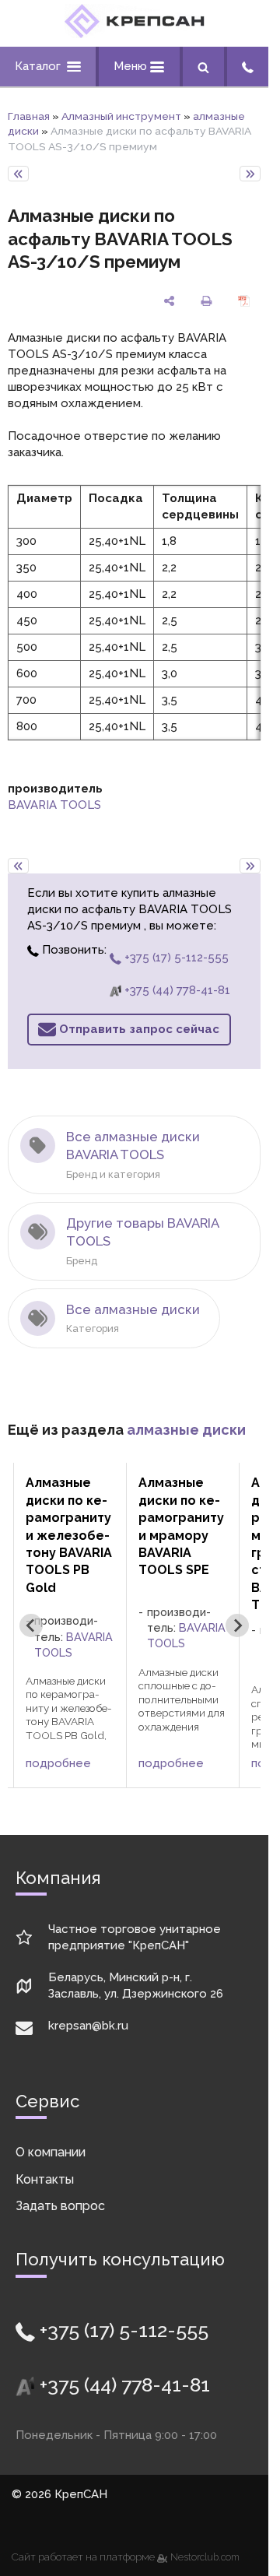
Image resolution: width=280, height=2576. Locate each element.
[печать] (206, 301)
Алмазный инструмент (121, 116)
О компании (51, 2152)
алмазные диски (186, 1430)
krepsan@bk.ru (88, 2026)
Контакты (45, 2179)
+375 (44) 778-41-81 (176, 990)
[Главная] (135, 34)
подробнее (58, 1763)
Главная (29, 116)
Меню (132, 66)
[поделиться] (170, 301)
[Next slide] (237, 1625)
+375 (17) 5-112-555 (175, 958)
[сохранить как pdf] (243, 301)
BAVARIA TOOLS (54, 805)
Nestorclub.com (205, 2557)
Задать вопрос (60, 2206)
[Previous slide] (31, 1625)
